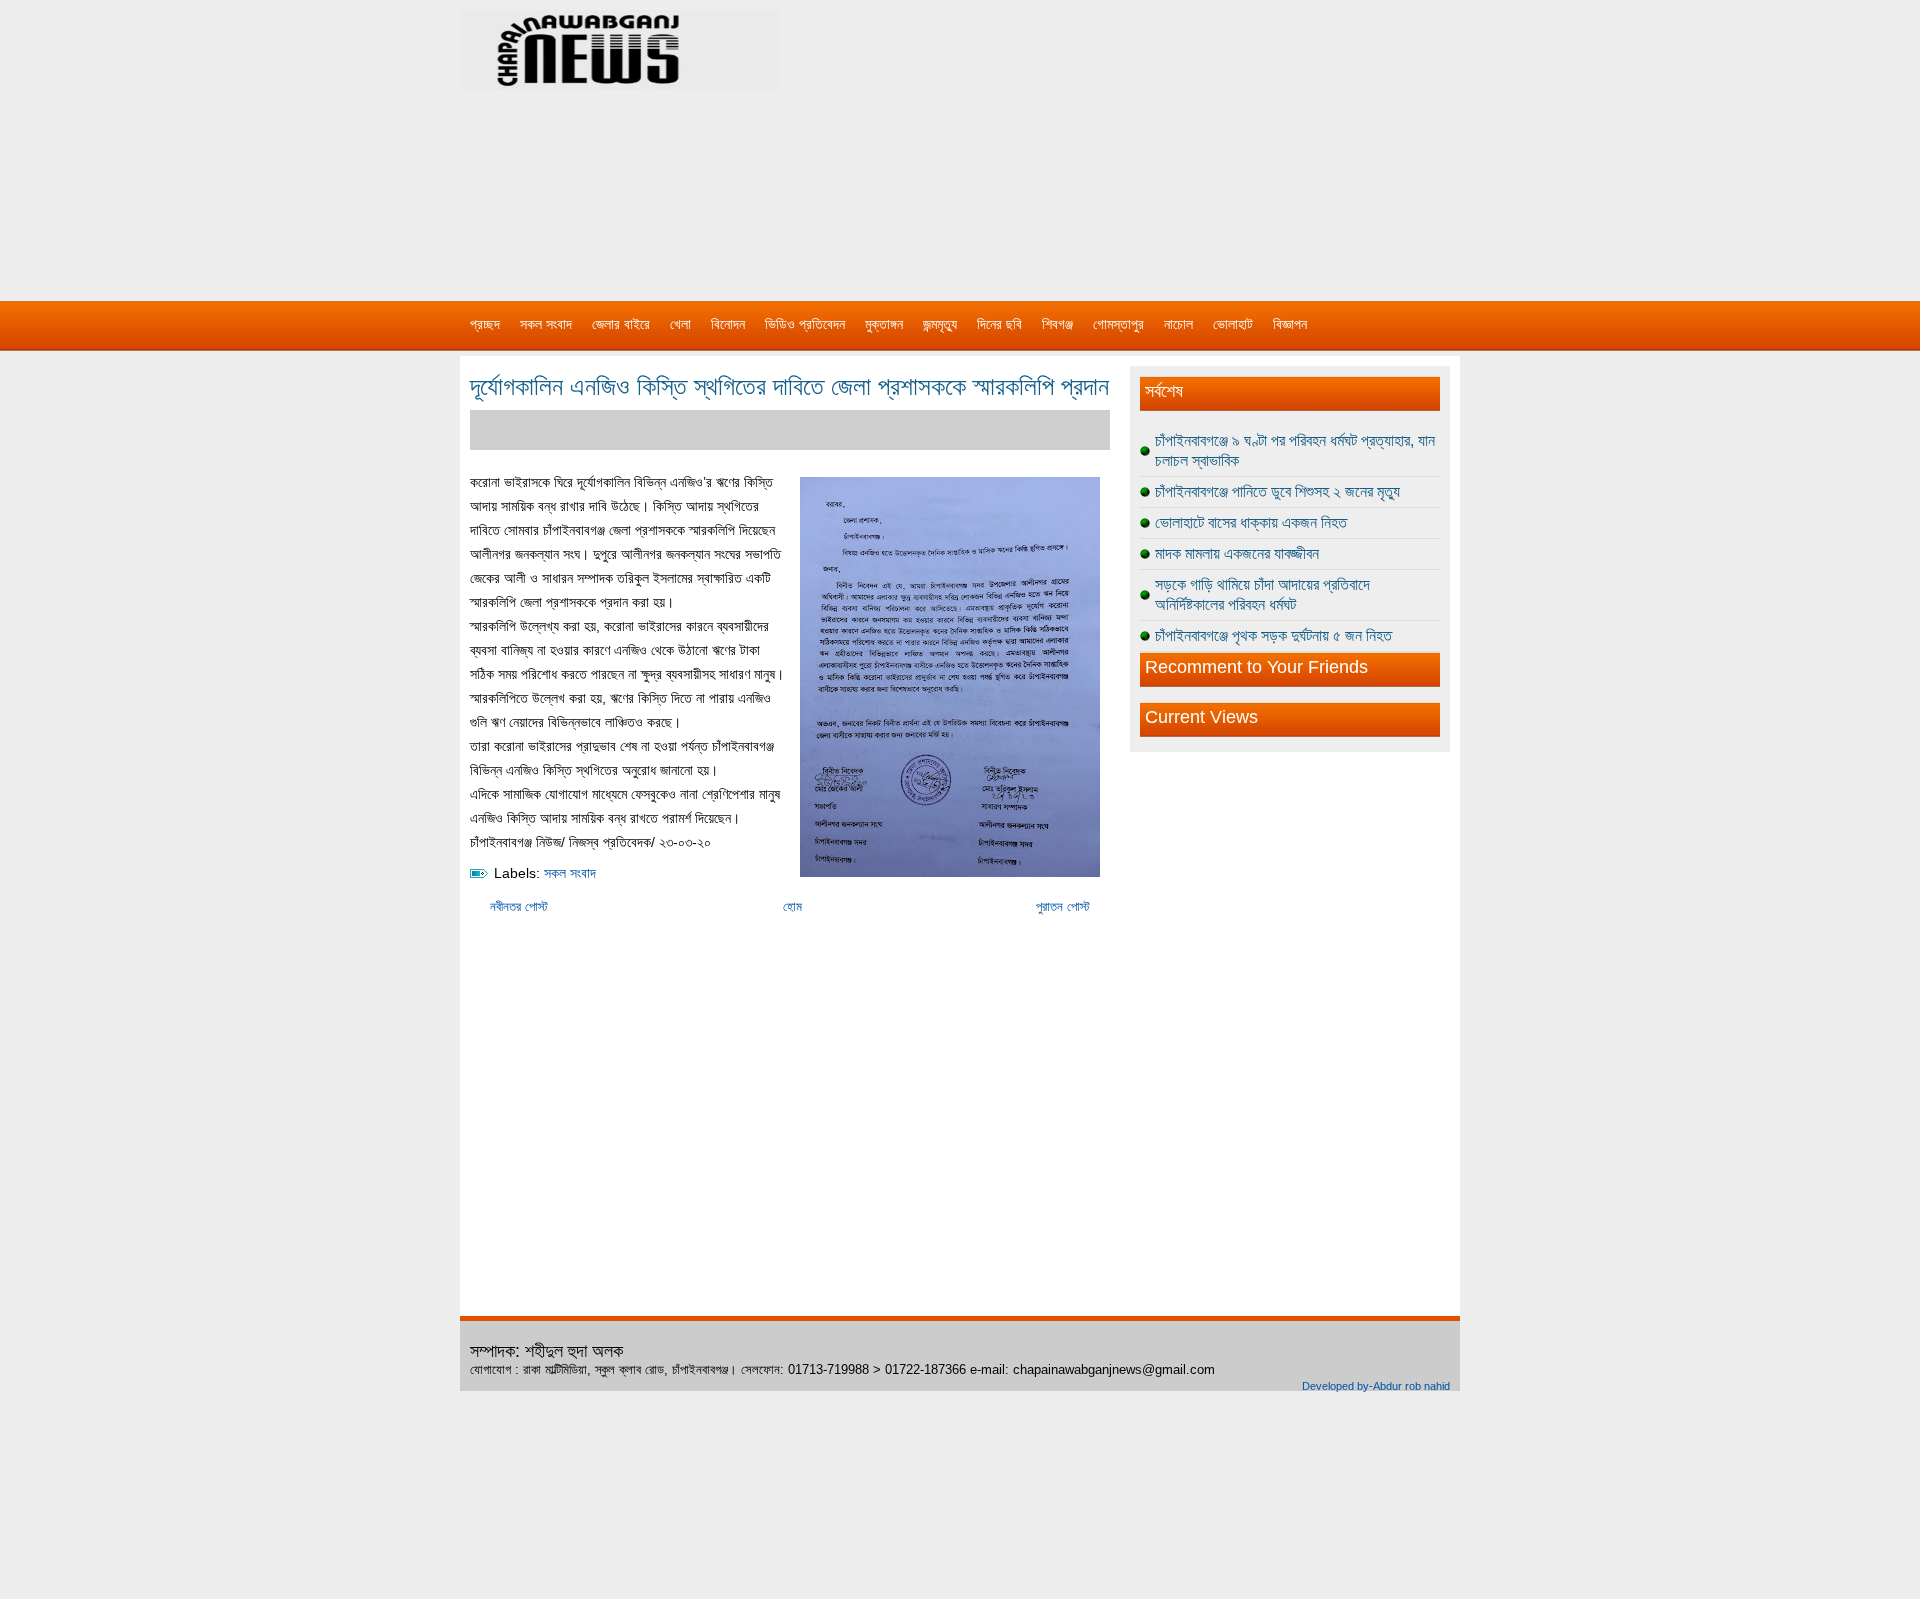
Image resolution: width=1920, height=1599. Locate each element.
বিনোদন (728, 324)
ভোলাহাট (1233, 324)
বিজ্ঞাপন (1290, 324)
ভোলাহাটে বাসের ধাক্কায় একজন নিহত (1251, 522)
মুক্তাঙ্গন (884, 324)
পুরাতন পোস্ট (1063, 906)
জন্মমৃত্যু (940, 324)
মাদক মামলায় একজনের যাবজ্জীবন (1237, 553)
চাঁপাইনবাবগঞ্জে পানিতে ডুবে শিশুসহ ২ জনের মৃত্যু (1277, 491)
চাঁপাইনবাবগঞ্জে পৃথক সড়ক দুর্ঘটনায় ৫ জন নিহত (1273, 635)
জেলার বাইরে (621, 324)
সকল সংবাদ (546, 324)
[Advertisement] (1170, 140)
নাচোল (1178, 324)
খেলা (680, 324)
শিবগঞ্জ (1057, 324)
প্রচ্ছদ (485, 324)
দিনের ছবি (999, 324)
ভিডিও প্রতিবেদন (805, 324)
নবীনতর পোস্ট (519, 906)
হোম (792, 906)
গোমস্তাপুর (1118, 324)
